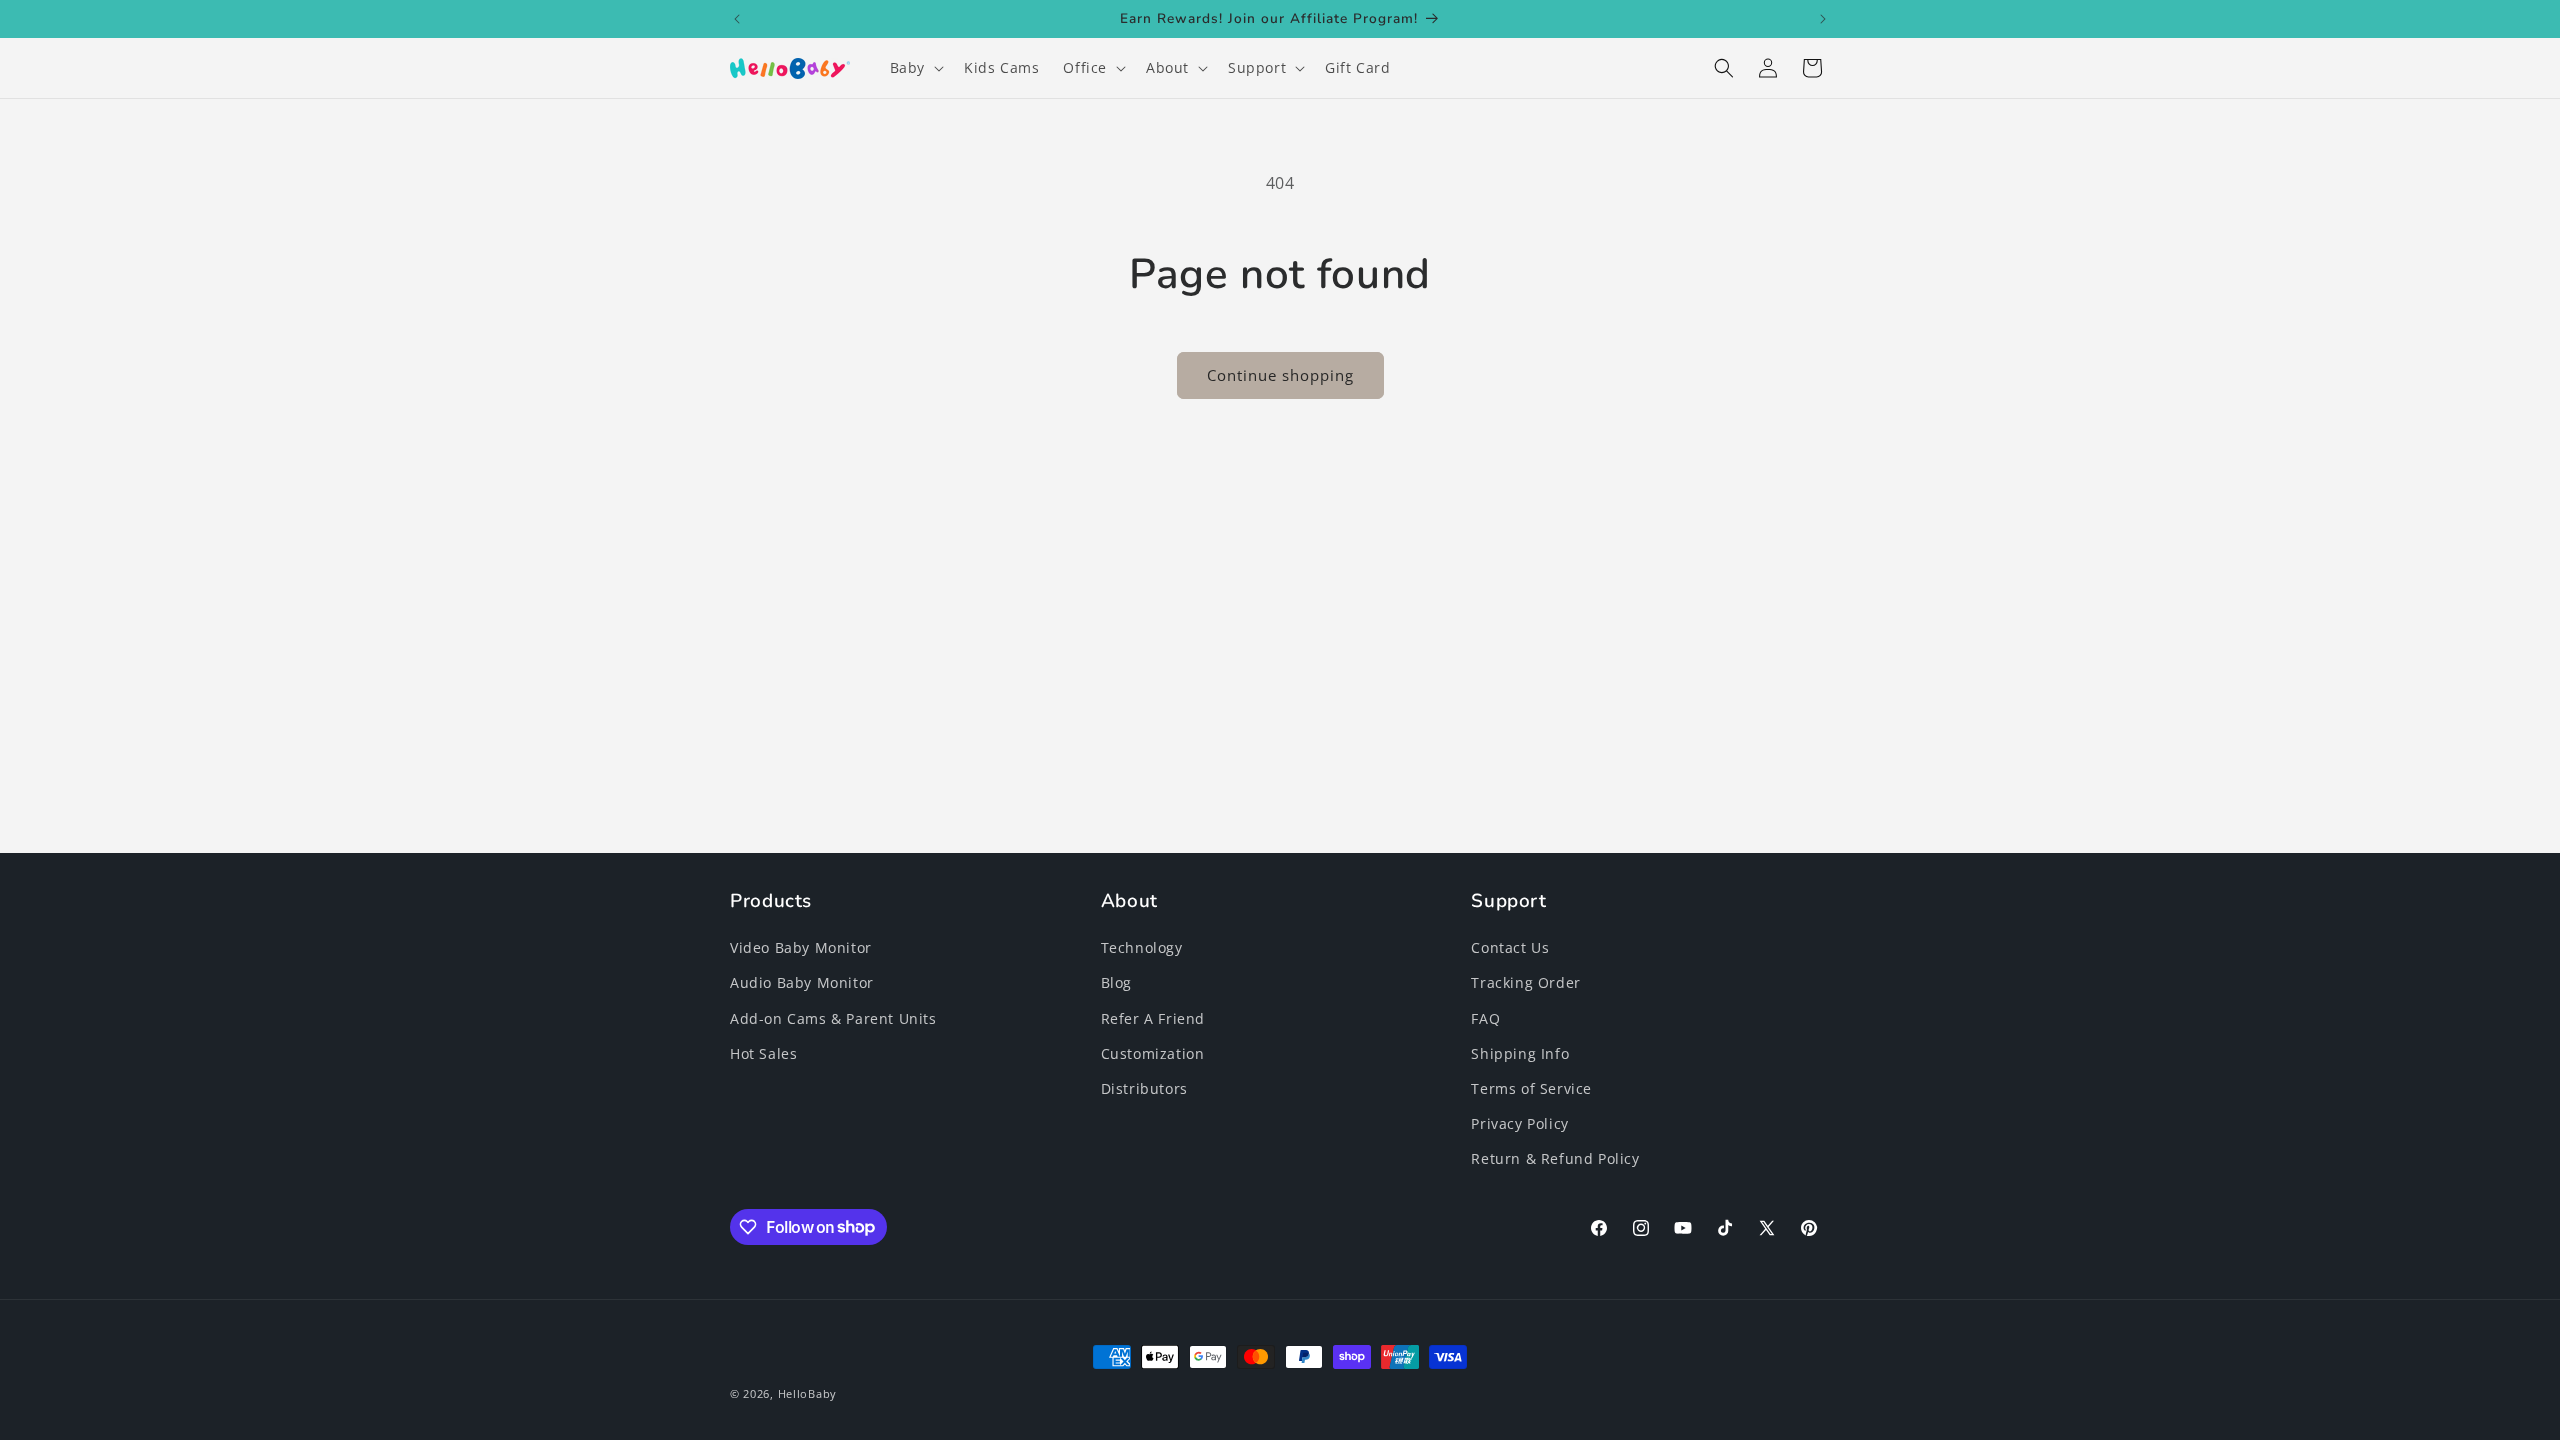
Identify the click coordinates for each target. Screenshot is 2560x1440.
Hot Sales (763, 1053)
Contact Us (1510, 947)
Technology (1142, 947)
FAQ (1485, 1018)
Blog (1116, 982)
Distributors (1144, 1088)
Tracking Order (1525, 982)
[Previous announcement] (737, 19)
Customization (1153, 1053)
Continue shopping (1280, 375)
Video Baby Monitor (801, 947)
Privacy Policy (1519, 1123)
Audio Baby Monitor (802, 982)
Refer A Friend (1153, 1018)
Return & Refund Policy (1555, 1158)
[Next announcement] (1823, 19)
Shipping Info (1520, 1053)
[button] (915, 68)
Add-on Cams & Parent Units (833, 1018)
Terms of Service (1531, 1088)
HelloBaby (807, 1393)
